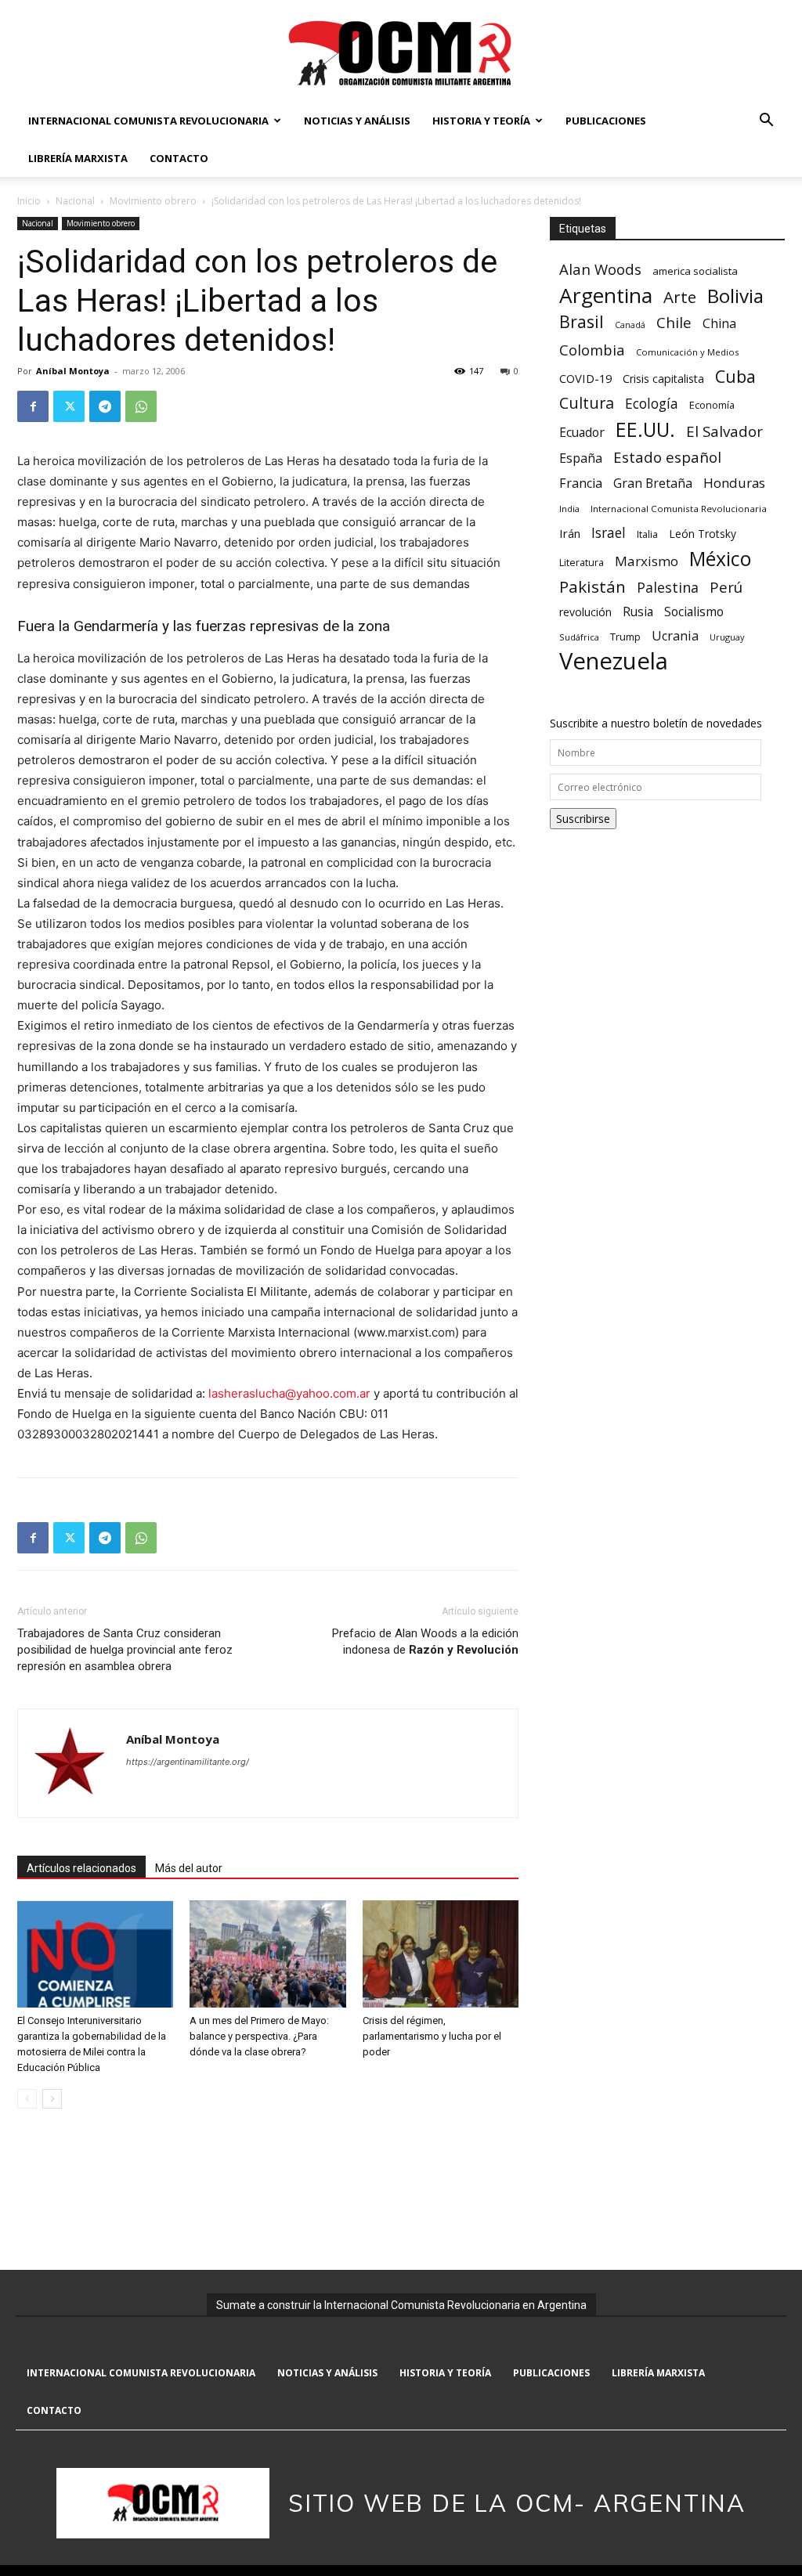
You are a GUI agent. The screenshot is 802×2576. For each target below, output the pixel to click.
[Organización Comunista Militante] (401, 52)
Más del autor (189, 1868)
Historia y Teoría (481, 121)
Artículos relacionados (81, 1868)
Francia (581, 483)
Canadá (630, 325)
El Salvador (724, 432)
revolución (585, 612)
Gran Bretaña (653, 483)
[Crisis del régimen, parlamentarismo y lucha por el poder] (441, 1954)
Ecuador (582, 433)
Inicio (29, 201)
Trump (625, 637)
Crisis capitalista (663, 379)
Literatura (582, 563)
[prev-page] (27, 2099)
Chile (674, 322)
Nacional (75, 201)
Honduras (734, 483)
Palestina (668, 588)
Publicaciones (606, 121)
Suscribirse (583, 819)
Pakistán (592, 587)
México (720, 559)
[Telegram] (105, 406)
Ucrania (675, 636)
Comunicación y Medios (687, 352)
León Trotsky (703, 534)
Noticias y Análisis (357, 121)
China (719, 324)
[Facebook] (33, 406)
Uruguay (727, 637)
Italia (647, 534)
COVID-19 (585, 378)
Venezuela (614, 661)
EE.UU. (645, 429)
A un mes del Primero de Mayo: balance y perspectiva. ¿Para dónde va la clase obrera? (259, 2036)
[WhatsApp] (141, 406)
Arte (680, 297)
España (581, 458)
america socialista (695, 271)
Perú (726, 587)
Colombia (592, 350)
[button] (766, 122)
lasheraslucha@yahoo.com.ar (289, 1393)
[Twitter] (69, 406)
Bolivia (735, 296)
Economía (712, 405)
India (569, 509)
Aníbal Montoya (73, 371)
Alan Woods (600, 269)
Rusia (638, 612)
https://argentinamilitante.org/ (188, 1762)
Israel (609, 533)
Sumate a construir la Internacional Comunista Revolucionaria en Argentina (401, 2305)
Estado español (667, 457)
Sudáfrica (579, 637)
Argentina (606, 296)
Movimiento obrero (153, 201)
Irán (570, 533)
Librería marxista (78, 158)
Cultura (587, 403)
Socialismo (694, 612)
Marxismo (647, 561)
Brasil (582, 321)
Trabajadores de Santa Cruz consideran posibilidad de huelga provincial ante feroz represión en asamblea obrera (125, 1650)
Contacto (179, 158)
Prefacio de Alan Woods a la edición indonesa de (425, 1642)
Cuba (735, 376)
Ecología (652, 404)
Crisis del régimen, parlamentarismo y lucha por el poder (432, 2036)
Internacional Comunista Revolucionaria (148, 121)
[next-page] (52, 2099)
